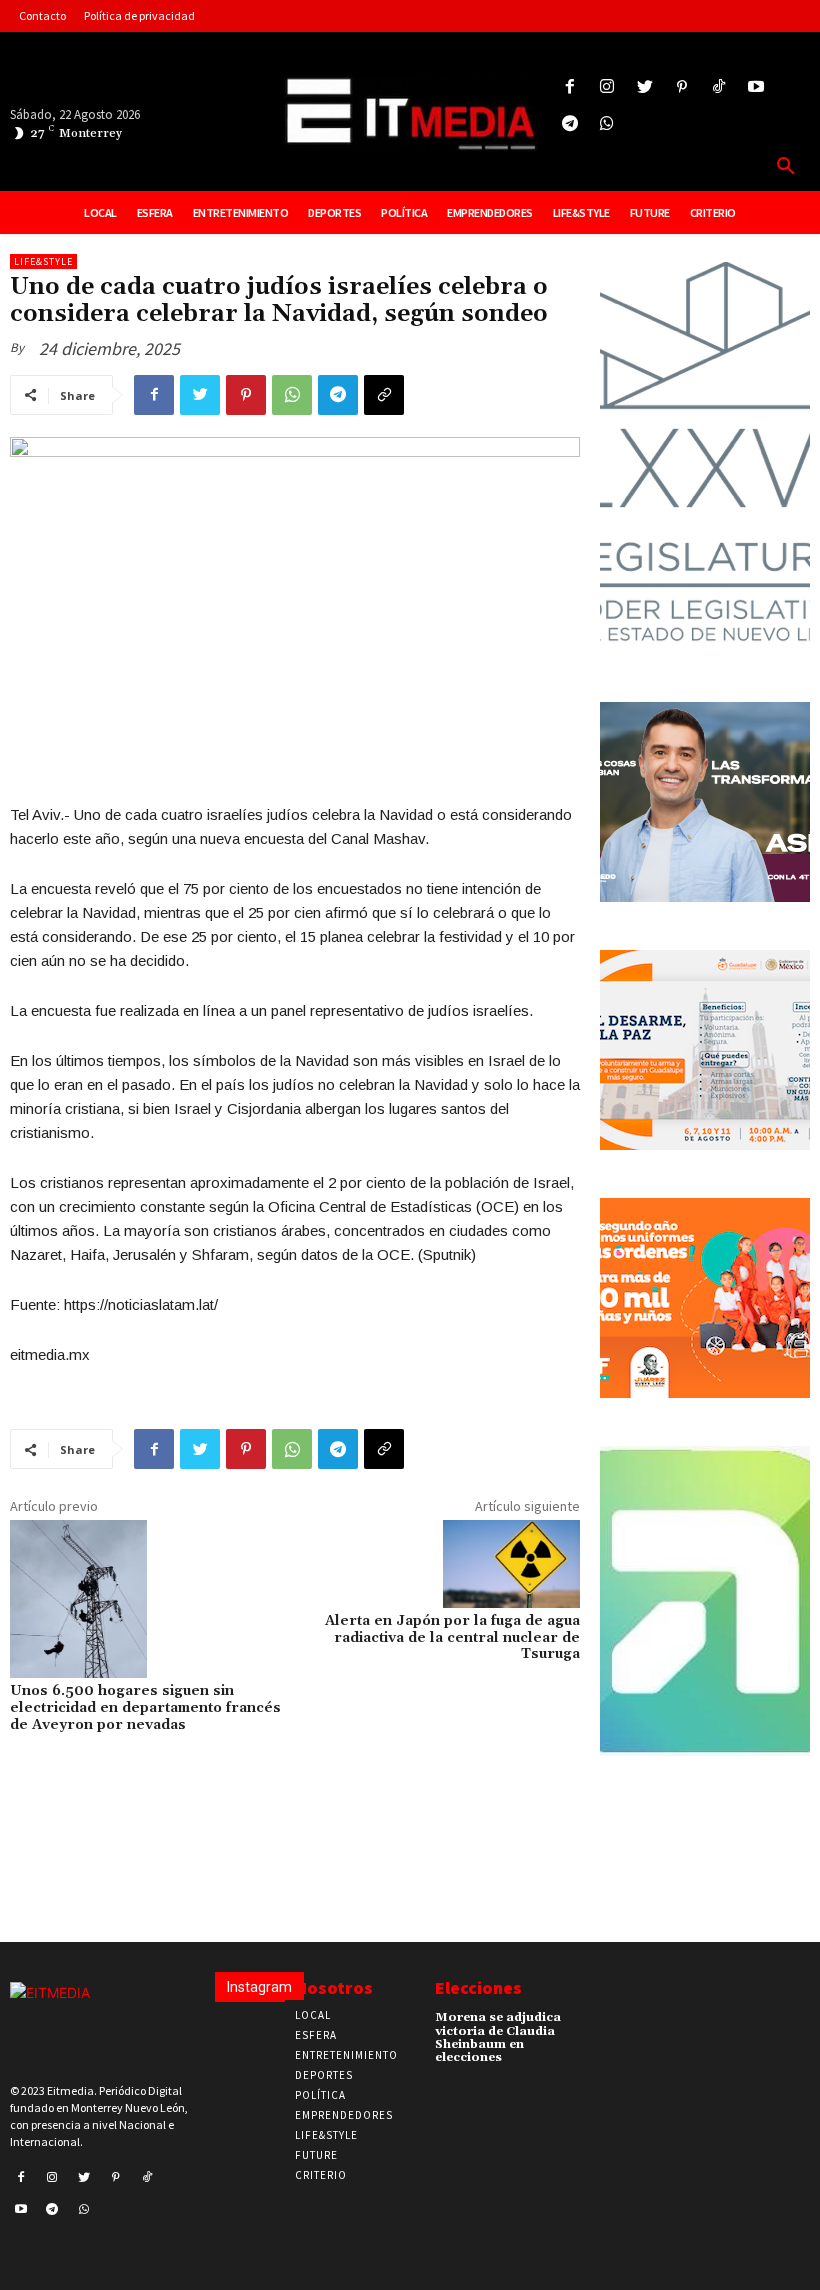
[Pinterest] (681, 87)
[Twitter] (644, 87)
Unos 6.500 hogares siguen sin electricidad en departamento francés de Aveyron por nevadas (145, 1708)
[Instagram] (607, 87)
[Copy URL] (384, 395)
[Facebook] (570, 87)
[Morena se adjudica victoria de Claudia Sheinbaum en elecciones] (588, 2024)
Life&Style (43, 261)
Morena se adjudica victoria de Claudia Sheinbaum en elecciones (498, 2037)
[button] (786, 167)
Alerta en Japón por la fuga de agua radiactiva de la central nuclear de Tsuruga (452, 1638)
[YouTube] (756, 87)
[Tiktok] (718, 87)
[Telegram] (570, 124)
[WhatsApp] (292, 395)
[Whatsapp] (607, 124)
